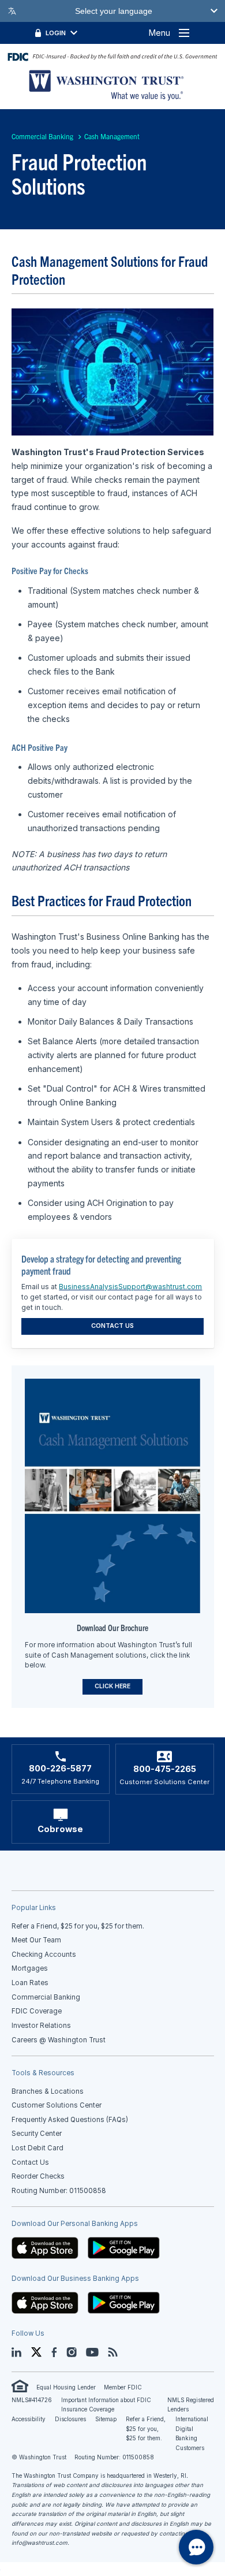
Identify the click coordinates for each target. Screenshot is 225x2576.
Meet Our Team (36, 1940)
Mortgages (30, 1968)
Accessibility (29, 2419)
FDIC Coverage (37, 2011)
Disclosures (70, 2419)
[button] (45, 2247)
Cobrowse (60, 1829)
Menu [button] (160, 33)
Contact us (112, 1326)
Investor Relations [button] (41, 2026)
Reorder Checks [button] (38, 2176)
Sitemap (106, 2419)
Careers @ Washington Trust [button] (59, 2040)
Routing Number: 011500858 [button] (59, 2191)
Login (56, 33)
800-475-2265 (165, 1769)
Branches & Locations (48, 2091)
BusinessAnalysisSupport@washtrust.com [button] (130, 1287)
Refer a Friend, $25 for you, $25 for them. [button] (78, 1926)
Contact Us (30, 2162)
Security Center (37, 2134)
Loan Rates (30, 1983)
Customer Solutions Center (57, 2105)
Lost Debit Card (37, 2148)
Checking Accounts (44, 1955)
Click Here (112, 1686)
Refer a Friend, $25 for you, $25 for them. (146, 2429)
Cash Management (112, 136)
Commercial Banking (42, 136)
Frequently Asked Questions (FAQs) (70, 2120)
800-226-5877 (60, 1769)
